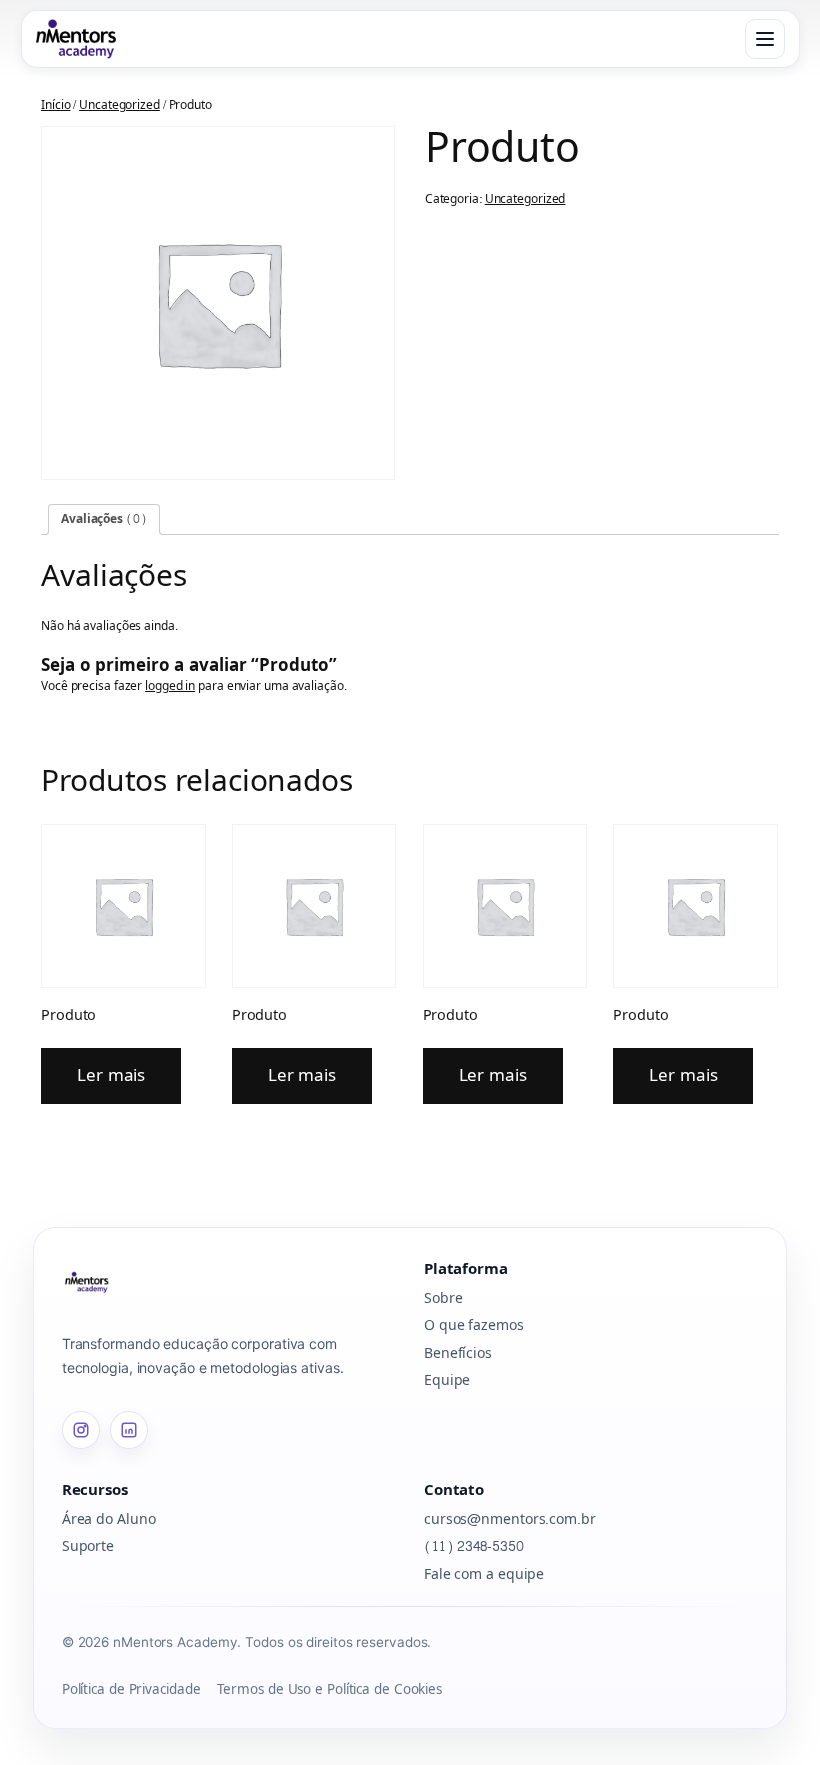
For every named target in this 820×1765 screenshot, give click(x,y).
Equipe (447, 1380)
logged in (170, 686)
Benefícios (458, 1353)
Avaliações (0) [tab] (104, 519)
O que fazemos (474, 1325)
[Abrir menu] (765, 39)
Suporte (88, 1546)
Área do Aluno (109, 1519)
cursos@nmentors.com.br (510, 1519)
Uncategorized (119, 105)
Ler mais (111, 1075)
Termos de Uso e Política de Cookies (330, 1690)
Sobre (443, 1298)
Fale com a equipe (484, 1574)
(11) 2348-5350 (474, 1546)
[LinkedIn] (129, 1430)
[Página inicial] (229, 1282)
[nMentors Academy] (76, 39)
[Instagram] (81, 1430)
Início (55, 105)
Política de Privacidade (131, 1690)
